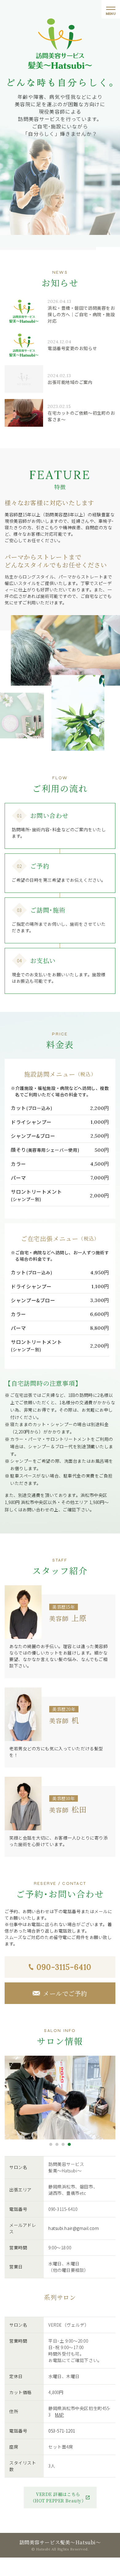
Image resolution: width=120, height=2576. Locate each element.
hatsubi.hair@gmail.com (74, 2228)
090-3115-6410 (64, 1967)
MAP (60, 2415)
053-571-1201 (62, 2431)
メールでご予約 (65, 1993)
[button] (51, 2144)
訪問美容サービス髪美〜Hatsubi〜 (60, 2542)
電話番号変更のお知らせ (72, 348)
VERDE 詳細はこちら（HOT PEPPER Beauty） (58, 2497)
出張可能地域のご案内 (70, 382)
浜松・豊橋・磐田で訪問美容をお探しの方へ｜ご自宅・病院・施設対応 (81, 314)
